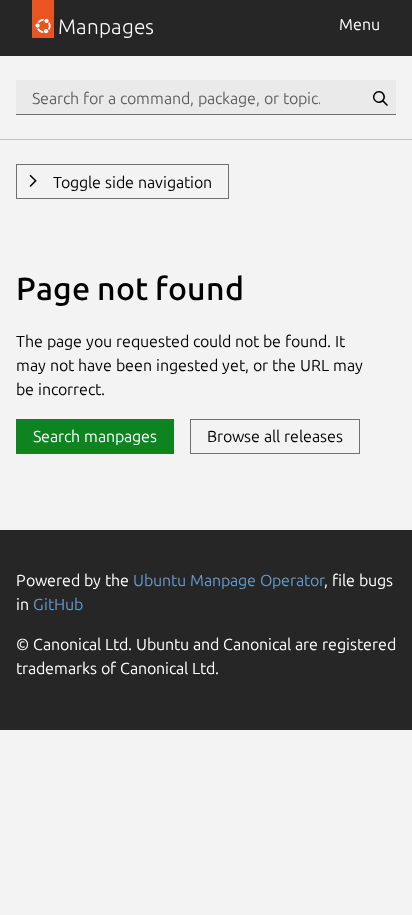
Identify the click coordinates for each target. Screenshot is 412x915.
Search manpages (95, 436)
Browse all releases (275, 436)
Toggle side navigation (130, 182)
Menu (359, 24)
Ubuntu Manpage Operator (228, 580)
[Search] (380, 98)
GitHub (58, 604)
